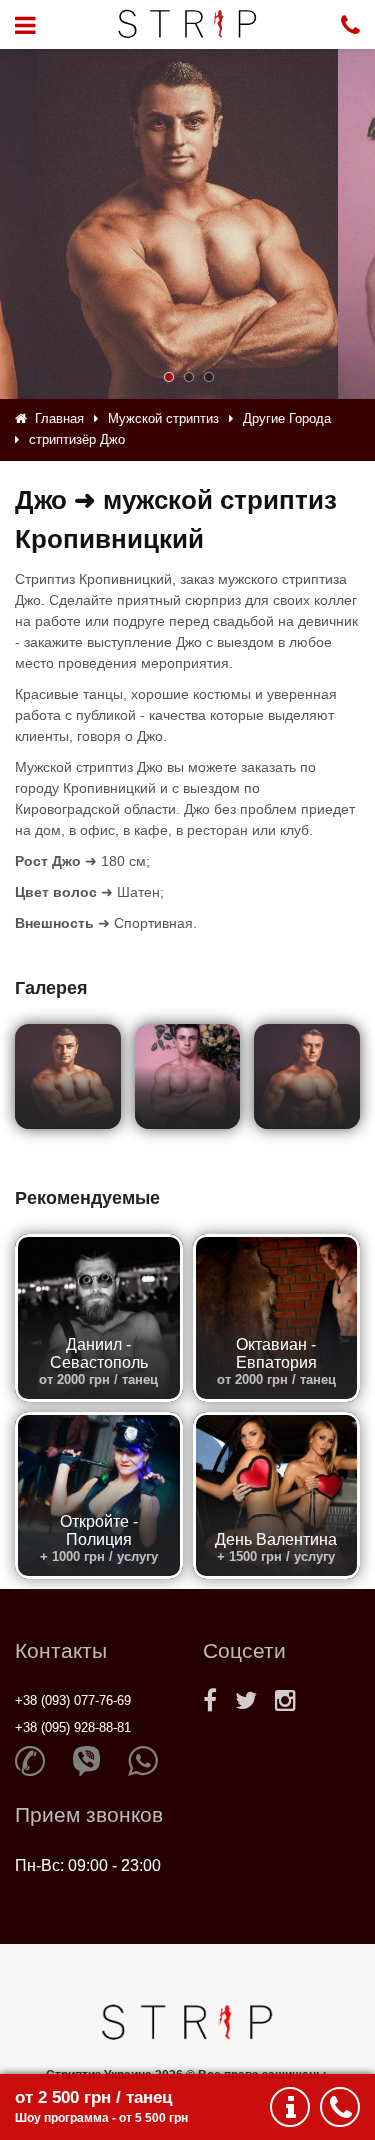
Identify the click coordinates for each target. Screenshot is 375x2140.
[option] (188, 224)
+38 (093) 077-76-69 (73, 1700)
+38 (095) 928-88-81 (73, 1727)
